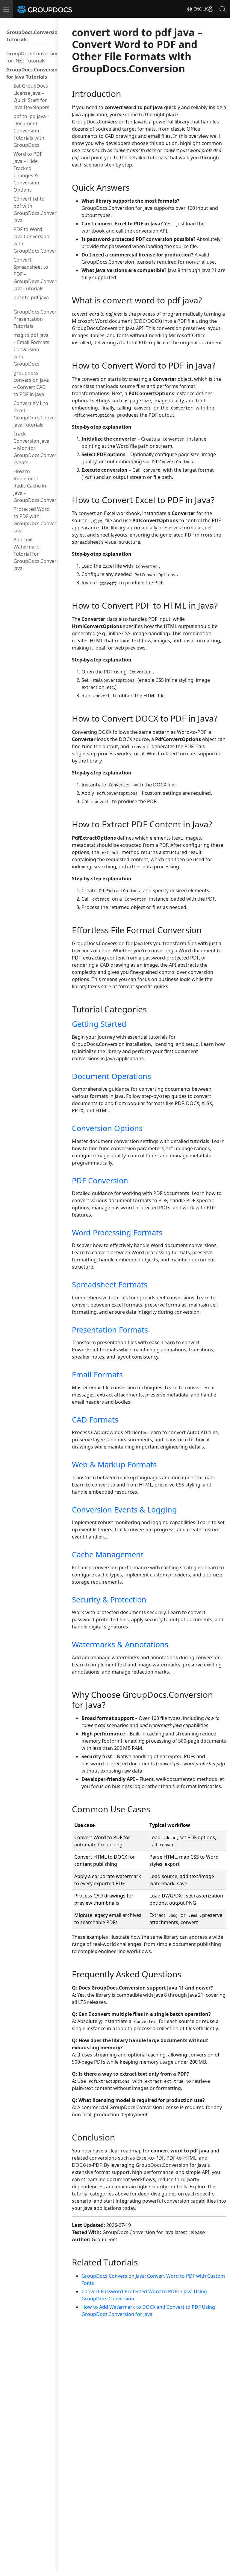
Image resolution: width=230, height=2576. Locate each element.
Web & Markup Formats (114, 1464)
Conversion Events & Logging (124, 1509)
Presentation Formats (110, 1330)
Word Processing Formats (117, 1232)
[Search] (223, 9)
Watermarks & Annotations (120, 1644)
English (202, 9)
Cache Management (108, 1554)
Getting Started (99, 1024)
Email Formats (97, 1374)
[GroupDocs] (53, 9)
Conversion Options (107, 1128)
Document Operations (111, 1076)
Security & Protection (109, 1599)
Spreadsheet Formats (110, 1284)
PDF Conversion (100, 1180)
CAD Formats (95, 1420)
